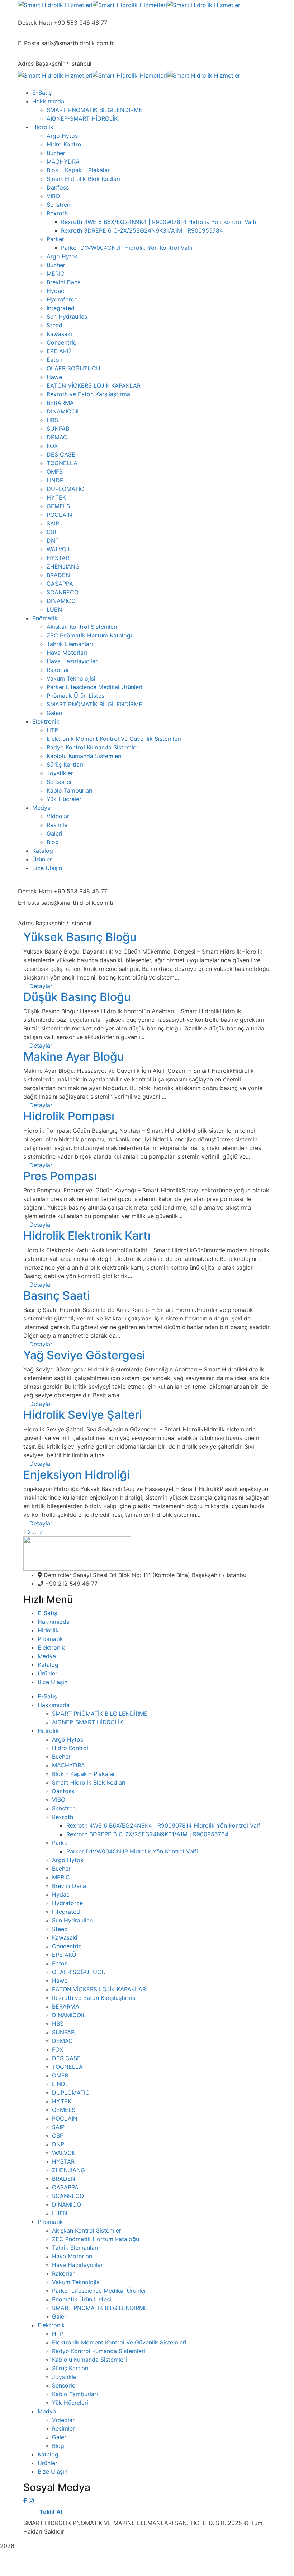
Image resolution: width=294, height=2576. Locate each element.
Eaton (60, 1963)
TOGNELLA (67, 2067)
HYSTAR (63, 2161)
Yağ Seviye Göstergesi (84, 1355)
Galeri (60, 2316)
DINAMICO (67, 2205)
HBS (58, 2024)
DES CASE (66, 2058)
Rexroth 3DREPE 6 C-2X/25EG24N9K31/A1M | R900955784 (147, 1834)
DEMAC (62, 2041)
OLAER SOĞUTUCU (79, 1972)
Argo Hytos (68, 1739)
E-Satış (47, 1613)
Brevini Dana (69, 1886)
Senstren (64, 1808)
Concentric (67, 1946)
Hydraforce (67, 1903)
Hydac (61, 1894)
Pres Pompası (60, 1176)
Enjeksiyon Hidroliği (77, 1475)
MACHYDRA (68, 1765)
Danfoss (63, 1791)
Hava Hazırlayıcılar (77, 2265)
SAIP (58, 2127)
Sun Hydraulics (72, 1920)
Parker (61, 1843)
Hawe (60, 1981)
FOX (58, 2049)
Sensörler (65, 2385)
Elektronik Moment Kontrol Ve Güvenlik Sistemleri (119, 2342)
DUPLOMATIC (71, 2093)
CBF (58, 2136)
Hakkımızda (54, 1622)
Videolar (63, 2420)
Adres (26, 64)
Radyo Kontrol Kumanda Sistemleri (99, 2351)
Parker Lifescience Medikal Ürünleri (100, 2291)
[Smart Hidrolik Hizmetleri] (55, 4)
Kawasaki (65, 1937)
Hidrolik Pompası (69, 1116)
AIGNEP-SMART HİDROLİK (87, 1722)
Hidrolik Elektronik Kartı (87, 1236)
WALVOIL (64, 2153)
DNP (58, 2144)
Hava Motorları (72, 2256)
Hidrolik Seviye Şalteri (83, 1415)
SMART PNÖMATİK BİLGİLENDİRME (100, 1714)
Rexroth (63, 1817)
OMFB (60, 2075)
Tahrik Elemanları (75, 2248)
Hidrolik (48, 1630)
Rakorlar (63, 2273)
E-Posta (29, 43)
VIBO (59, 1800)
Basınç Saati (57, 1296)
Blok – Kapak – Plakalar (84, 1774)
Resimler (63, 2428)
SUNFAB (63, 2032)
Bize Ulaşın (53, 1682)
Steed (60, 1929)
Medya (47, 1656)
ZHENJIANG (68, 2170)
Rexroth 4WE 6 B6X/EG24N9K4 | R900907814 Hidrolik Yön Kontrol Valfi (164, 1825)
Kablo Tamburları (75, 2394)
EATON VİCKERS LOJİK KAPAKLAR (99, 1989)
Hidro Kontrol (70, 1748)
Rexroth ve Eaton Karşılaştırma (94, 1998)
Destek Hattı (35, 23)
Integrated (66, 1912)
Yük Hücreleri (70, 2403)
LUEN (60, 2213)
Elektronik (51, 1647)
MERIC (61, 1877)
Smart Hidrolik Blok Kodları (89, 1782)
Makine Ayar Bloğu (74, 1056)
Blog (58, 2446)
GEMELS (64, 2110)
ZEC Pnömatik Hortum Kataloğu (96, 2239)
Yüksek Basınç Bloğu (80, 937)
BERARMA (66, 2006)
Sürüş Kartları (70, 2368)
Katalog (48, 1665)
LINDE (60, 2084)
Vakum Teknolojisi (76, 2282)
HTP (58, 2334)
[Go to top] (147, 2572)
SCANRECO (68, 2196)
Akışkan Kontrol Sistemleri (87, 2230)
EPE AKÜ (64, 1955)
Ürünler (48, 1673)
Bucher (61, 1757)
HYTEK (62, 2101)
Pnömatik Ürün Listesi (82, 2299)
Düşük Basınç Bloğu (77, 997)
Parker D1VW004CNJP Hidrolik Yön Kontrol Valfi (132, 1851)
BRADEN (64, 2179)
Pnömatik (50, 1639)
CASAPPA (65, 2187)
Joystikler (65, 2377)
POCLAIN (65, 2118)
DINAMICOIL (69, 2015)
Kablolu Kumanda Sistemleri (89, 2360)
